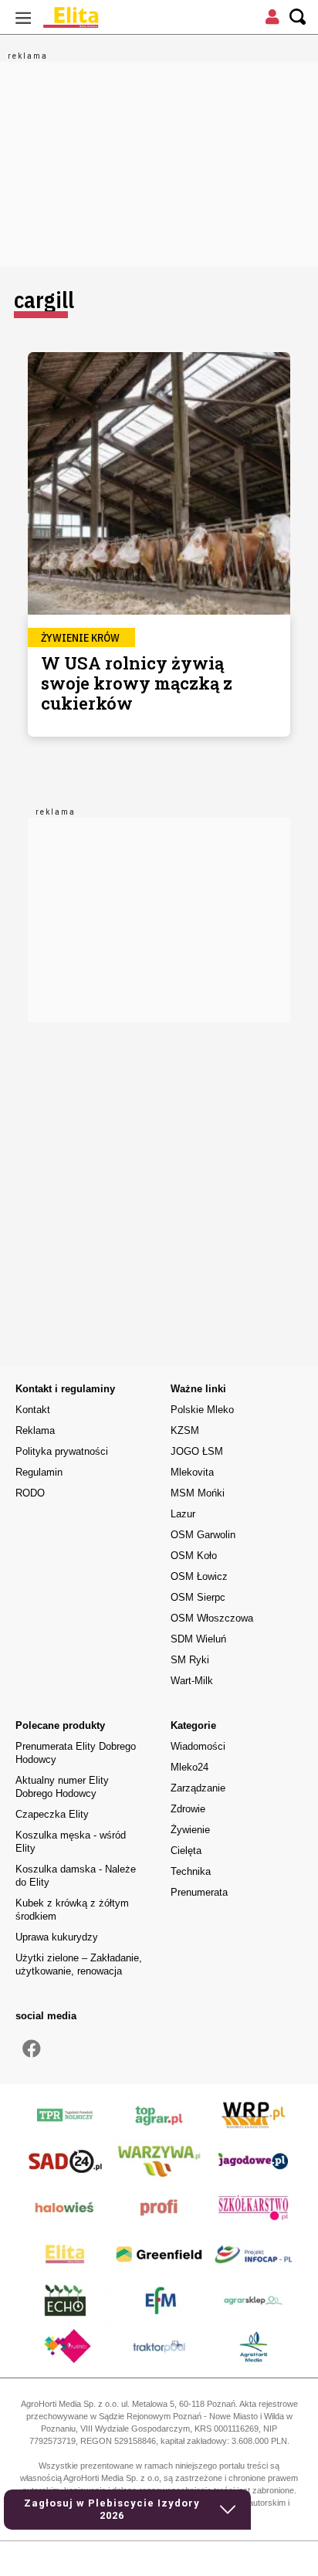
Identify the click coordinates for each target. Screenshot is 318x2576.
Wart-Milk (192, 1681)
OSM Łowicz (199, 1576)
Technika (191, 1871)
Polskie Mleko (202, 1410)
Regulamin (39, 1472)
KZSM (185, 1430)
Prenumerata (199, 1892)
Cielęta (186, 1851)
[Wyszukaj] (298, 17)
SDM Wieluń (198, 1639)
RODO (30, 1493)
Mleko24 (189, 1767)
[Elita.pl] (108, 17)
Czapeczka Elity (52, 1814)
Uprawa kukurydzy (57, 1937)
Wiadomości (198, 1746)
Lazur (183, 1514)
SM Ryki (190, 1660)
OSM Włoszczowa (212, 1618)
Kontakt (33, 1410)
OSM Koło (194, 1556)
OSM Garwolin (203, 1535)
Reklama (35, 1430)
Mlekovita (192, 1472)
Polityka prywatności (62, 1451)
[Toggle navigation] (23, 17)
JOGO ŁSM (197, 1451)
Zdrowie (188, 1809)
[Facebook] (32, 2049)
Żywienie (190, 1830)
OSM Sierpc (198, 1597)
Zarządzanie (198, 1788)
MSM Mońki (198, 1493)
